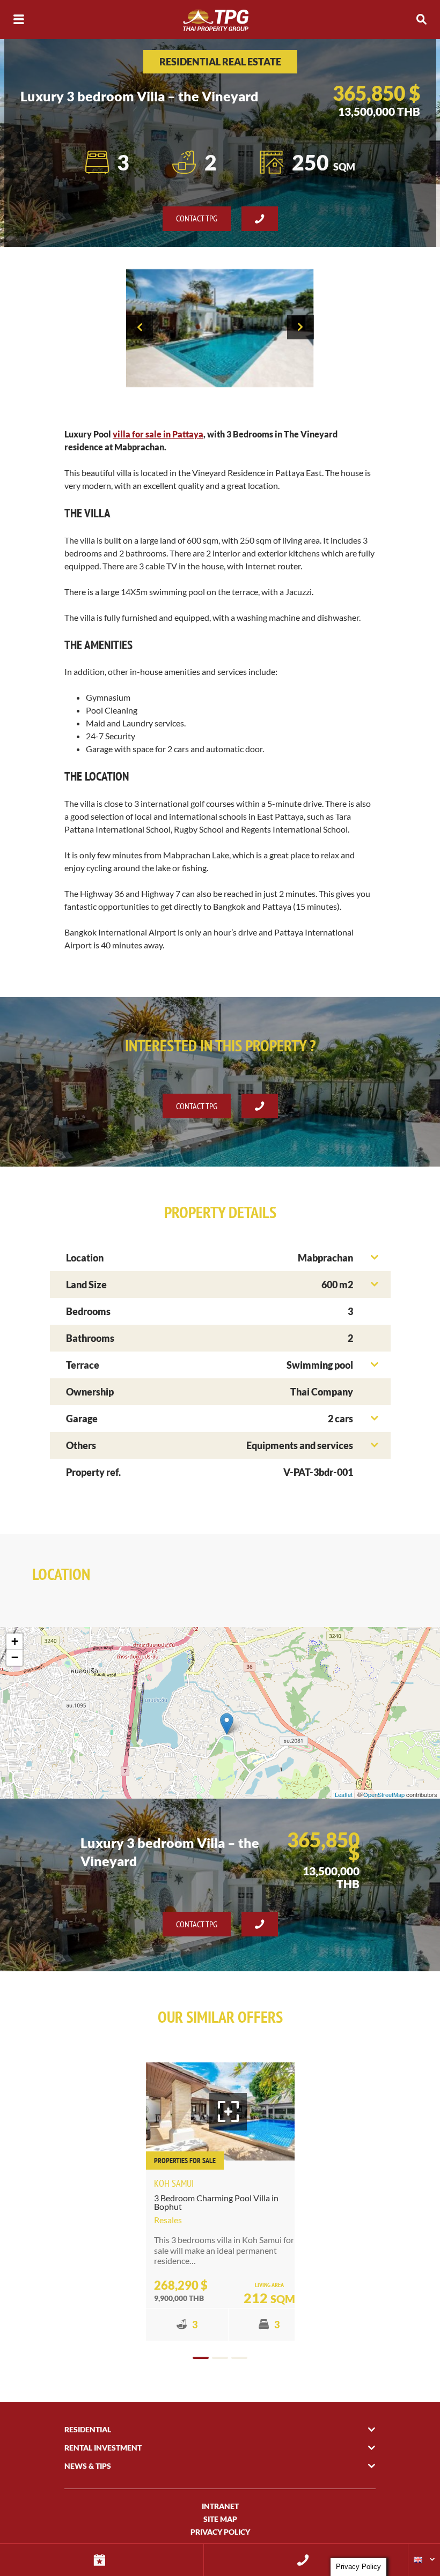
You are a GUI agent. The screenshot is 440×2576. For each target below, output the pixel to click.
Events (102, 2560)
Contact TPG (197, 218)
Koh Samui (174, 2183)
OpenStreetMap (384, 1794)
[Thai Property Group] (220, 20)
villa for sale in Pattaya (158, 434)
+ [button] (15, 1641)
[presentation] (140, 327)
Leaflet (344, 1794)
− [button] (15, 1657)
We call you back (306, 2560)
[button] (201, 2358)
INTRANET (220, 2506)
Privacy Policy (220, 2532)
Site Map (220, 2519)
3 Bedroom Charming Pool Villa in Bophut (216, 2202)
